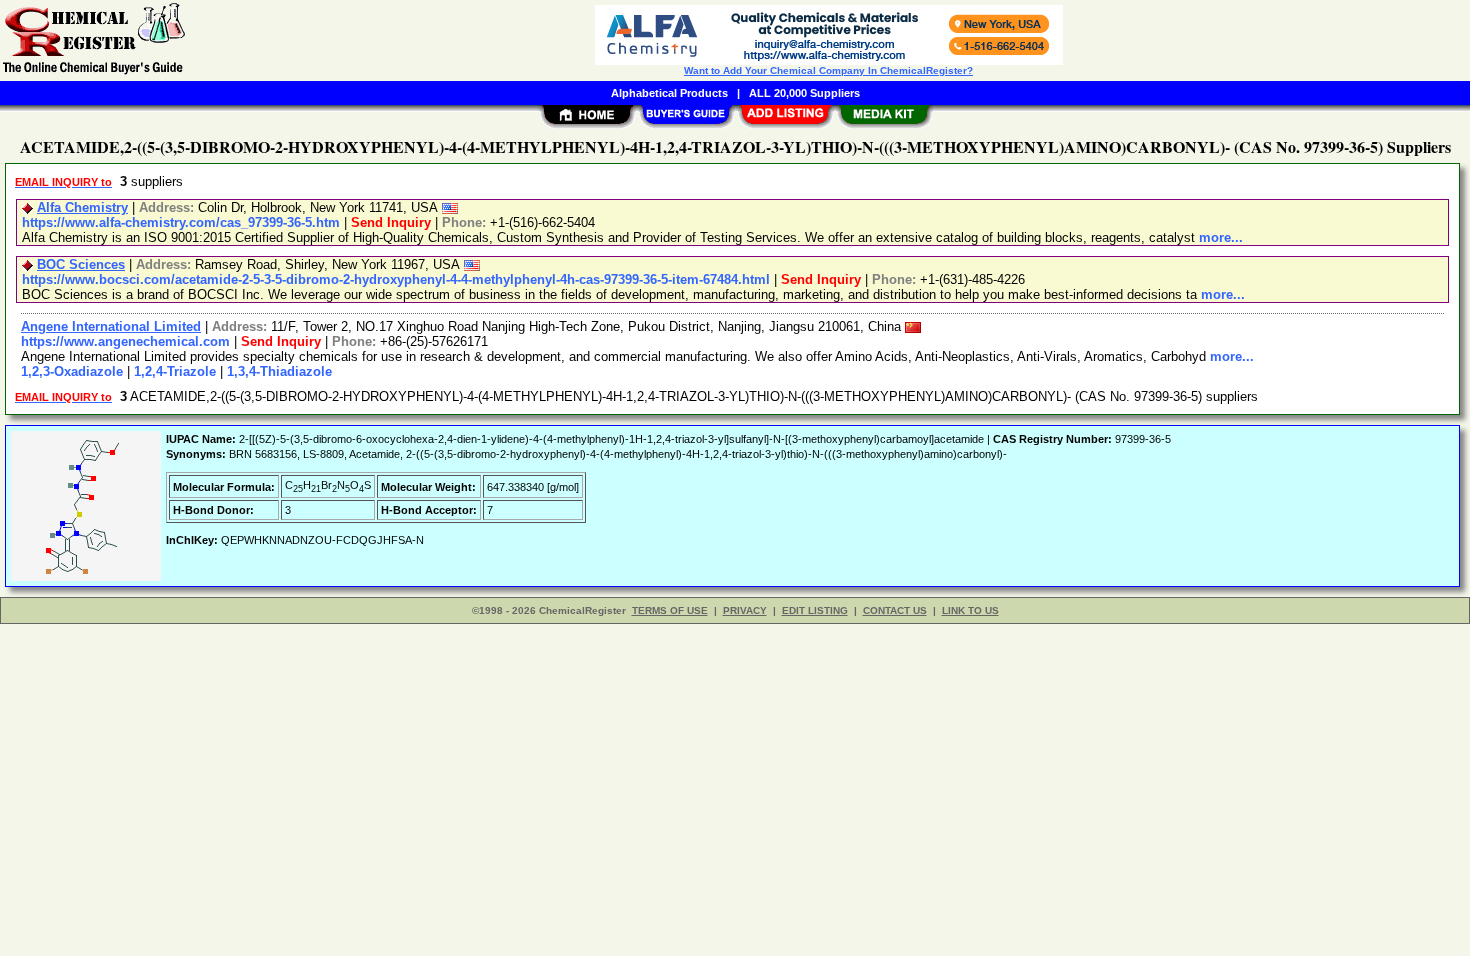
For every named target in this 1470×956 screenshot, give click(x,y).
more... (1221, 237)
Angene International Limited (111, 326)
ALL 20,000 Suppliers (804, 93)
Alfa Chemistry (82, 207)
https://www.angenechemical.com (125, 341)
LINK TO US (970, 610)
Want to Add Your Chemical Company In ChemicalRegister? (828, 70)
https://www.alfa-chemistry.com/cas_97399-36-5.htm (181, 222)
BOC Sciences (81, 264)
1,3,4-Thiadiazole (279, 371)
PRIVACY (745, 610)
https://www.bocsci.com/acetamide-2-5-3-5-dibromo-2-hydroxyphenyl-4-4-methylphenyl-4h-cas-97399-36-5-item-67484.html (396, 279)
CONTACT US (895, 610)
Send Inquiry (391, 222)
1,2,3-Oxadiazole (72, 371)
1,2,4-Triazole (175, 371)
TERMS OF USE (670, 610)
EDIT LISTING (815, 610)
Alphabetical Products (669, 93)
